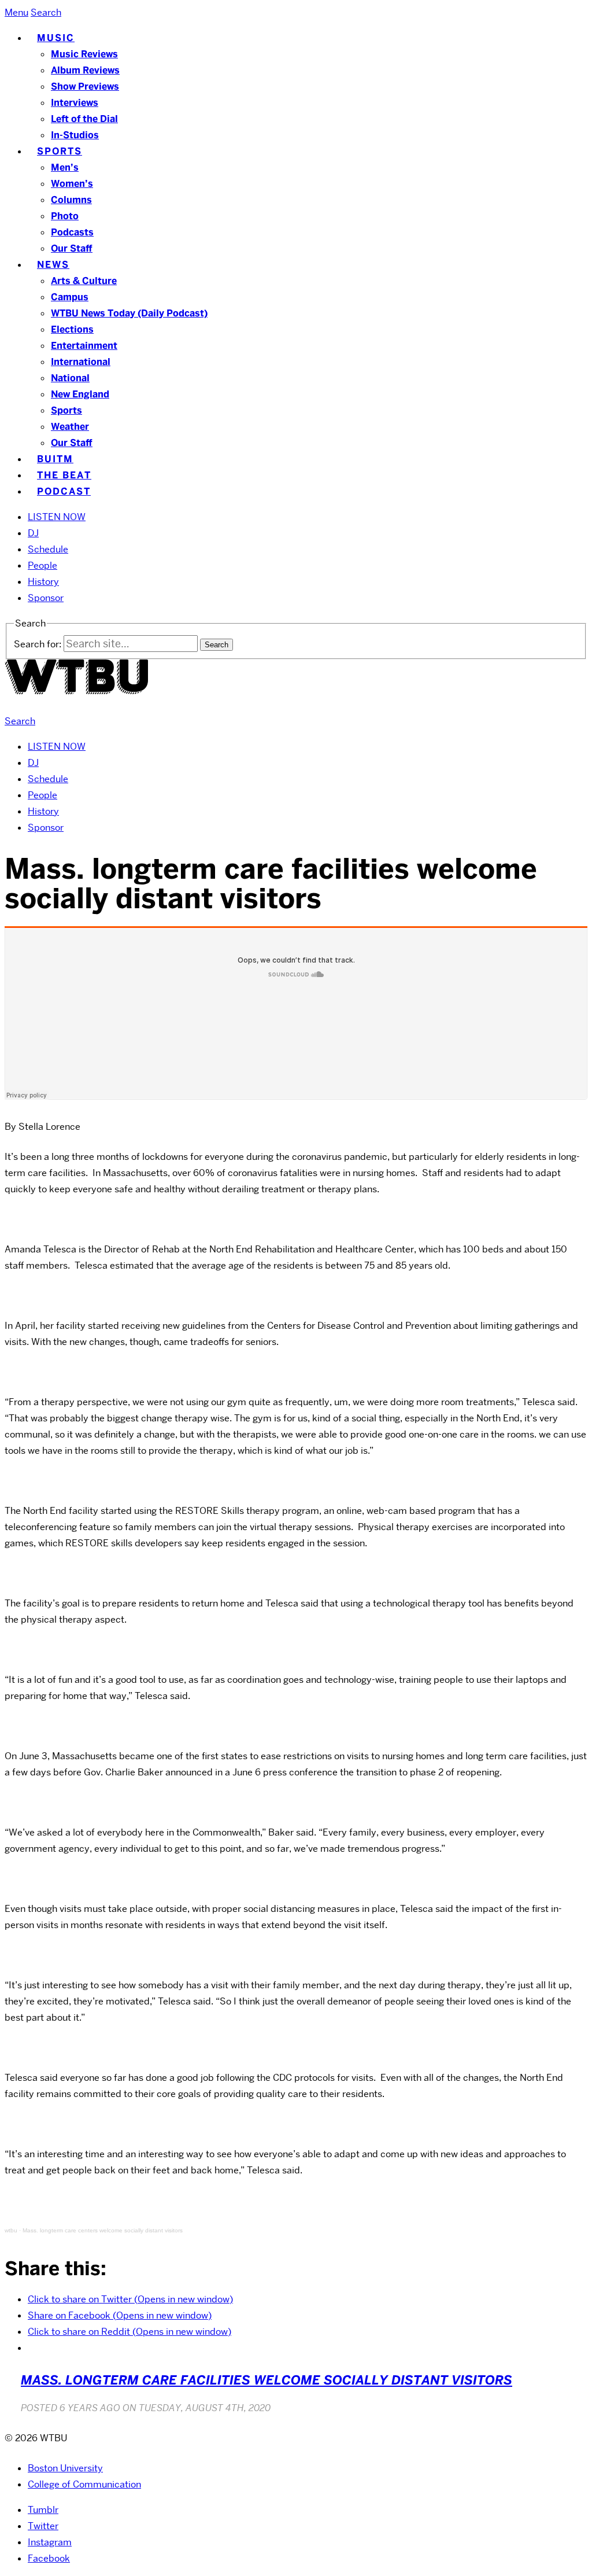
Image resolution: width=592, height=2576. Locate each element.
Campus (70, 297)
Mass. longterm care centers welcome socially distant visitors (103, 2230)
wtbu (11, 2230)
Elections (72, 329)
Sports (60, 151)
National (70, 378)
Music (56, 38)
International (81, 362)
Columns (71, 200)
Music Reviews (84, 54)
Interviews (75, 103)
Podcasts (72, 232)
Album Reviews (85, 70)
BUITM (55, 459)
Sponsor (46, 598)
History (43, 582)
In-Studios (75, 135)
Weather (70, 427)
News (53, 265)
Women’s (72, 184)
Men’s (65, 167)
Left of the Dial (84, 119)
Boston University (65, 2468)
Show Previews (85, 86)
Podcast (64, 491)
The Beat (64, 475)
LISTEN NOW (57, 517)
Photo (65, 216)
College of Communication (84, 2484)
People (42, 565)
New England (80, 394)
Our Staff (72, 248)
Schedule (48, 549)
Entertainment (84, 346)
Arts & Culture (84, 281)
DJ (33, 533)
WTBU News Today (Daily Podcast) (129, 313)
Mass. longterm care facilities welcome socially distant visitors (267, 2380)
